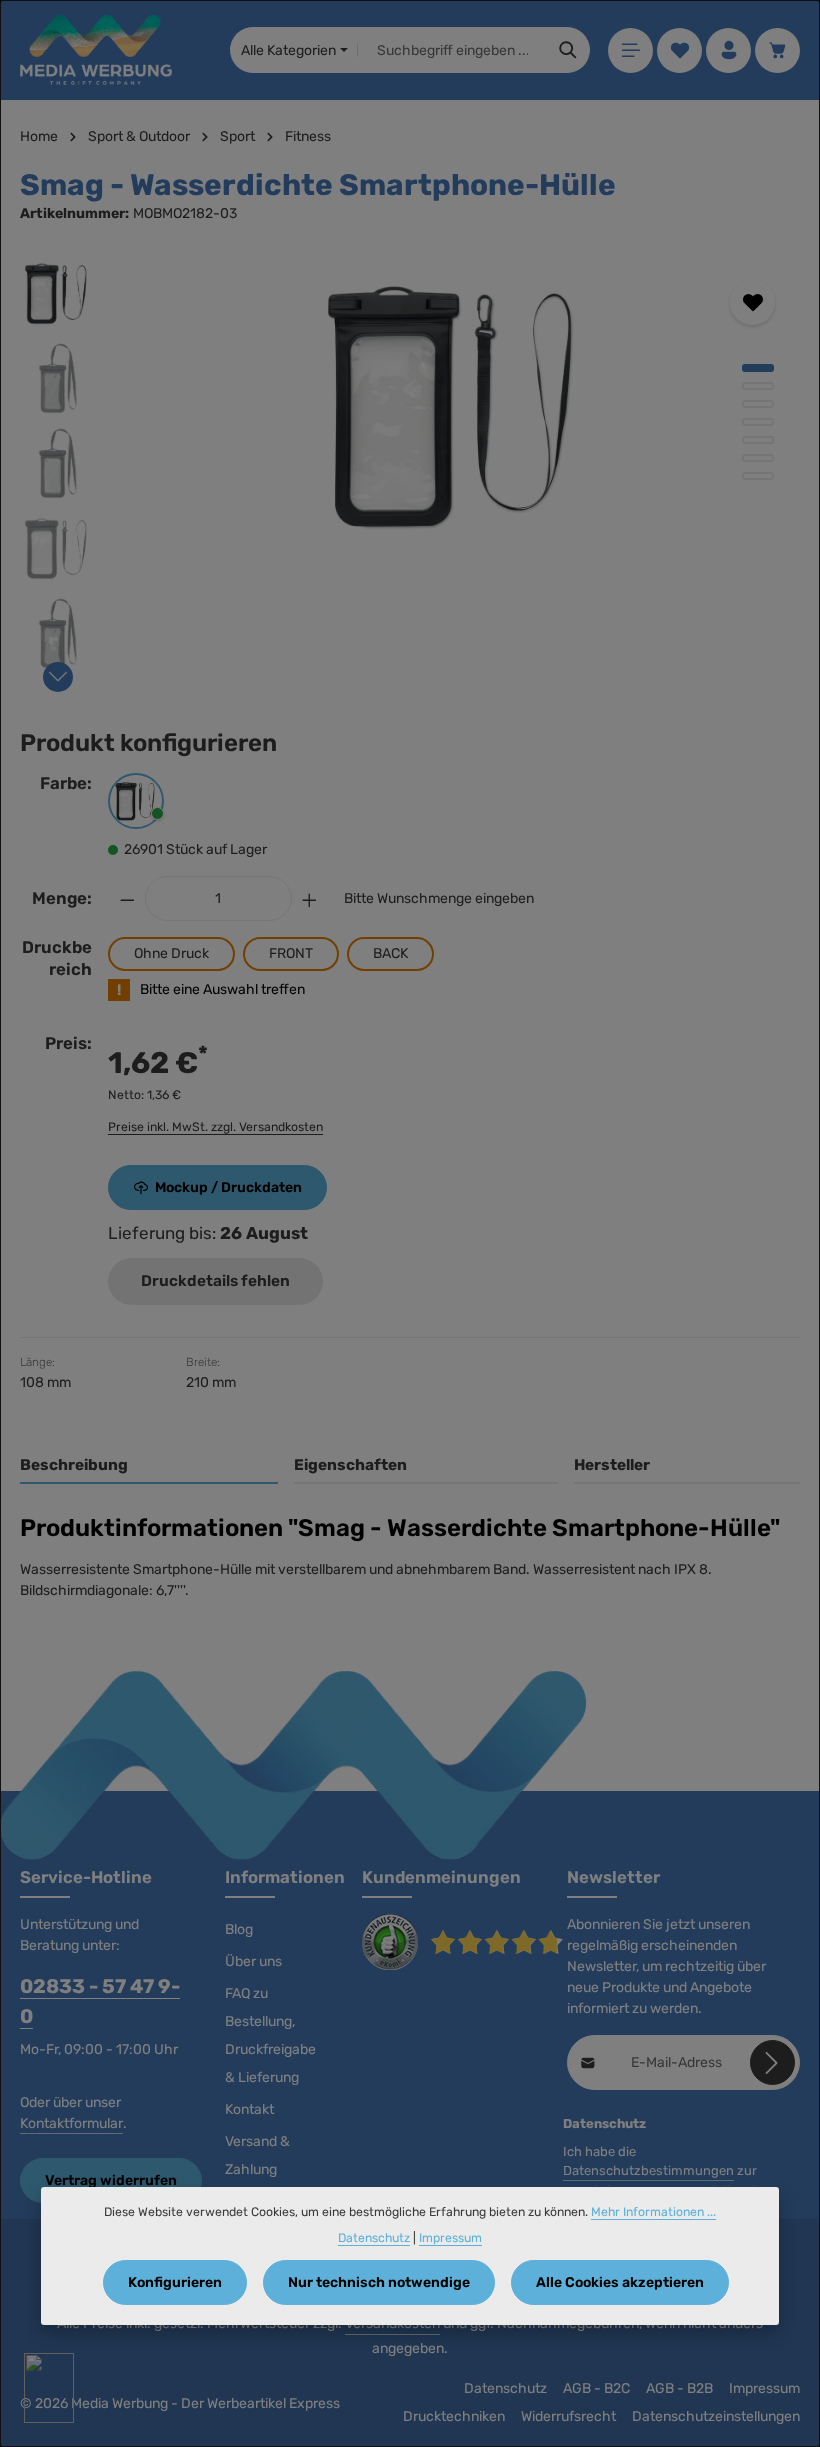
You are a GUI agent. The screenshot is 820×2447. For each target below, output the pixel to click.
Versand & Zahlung (257, 2155)
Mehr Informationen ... (653, 2212)
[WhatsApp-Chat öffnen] (49, 2388)
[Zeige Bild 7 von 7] (758, 476)
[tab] (149, 1466)
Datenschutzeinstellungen (716, 2416)
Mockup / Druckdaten (228, 1187)
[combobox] (452, 50)
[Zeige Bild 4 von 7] (758, 422)
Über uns (253, 1961)
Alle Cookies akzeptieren (620, 2282)
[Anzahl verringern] (127, 898)
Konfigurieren (175, 2282)
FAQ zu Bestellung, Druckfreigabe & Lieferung (270, 2035)
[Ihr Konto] (728, 50)
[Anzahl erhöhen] (310, 898)
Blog (239, 1929)
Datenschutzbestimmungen (648, 2170)
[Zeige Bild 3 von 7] (758, 404)
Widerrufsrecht (568, 2416)
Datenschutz (505, 2388)
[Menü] (630, 50)
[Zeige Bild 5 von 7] (758, 440)
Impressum (764, 2388)
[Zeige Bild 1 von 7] (758, 368)
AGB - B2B (679, 2388)
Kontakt (249, 2109)
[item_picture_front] (456, 406)
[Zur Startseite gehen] (96, 50)
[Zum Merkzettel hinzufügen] (752, 302)
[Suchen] (568, 50)
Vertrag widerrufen (111, 2180)
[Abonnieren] (772, 2062)
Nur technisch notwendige (379, 2282)
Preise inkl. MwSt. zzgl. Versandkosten (215, 1127)
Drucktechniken (454, 2416)
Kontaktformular (71, 2123)
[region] (410, 468)
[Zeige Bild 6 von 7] (758, 458)
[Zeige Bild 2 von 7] (758, 386)
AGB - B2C (596, 2388)
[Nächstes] (58, 677)
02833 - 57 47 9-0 (100, 2001)
